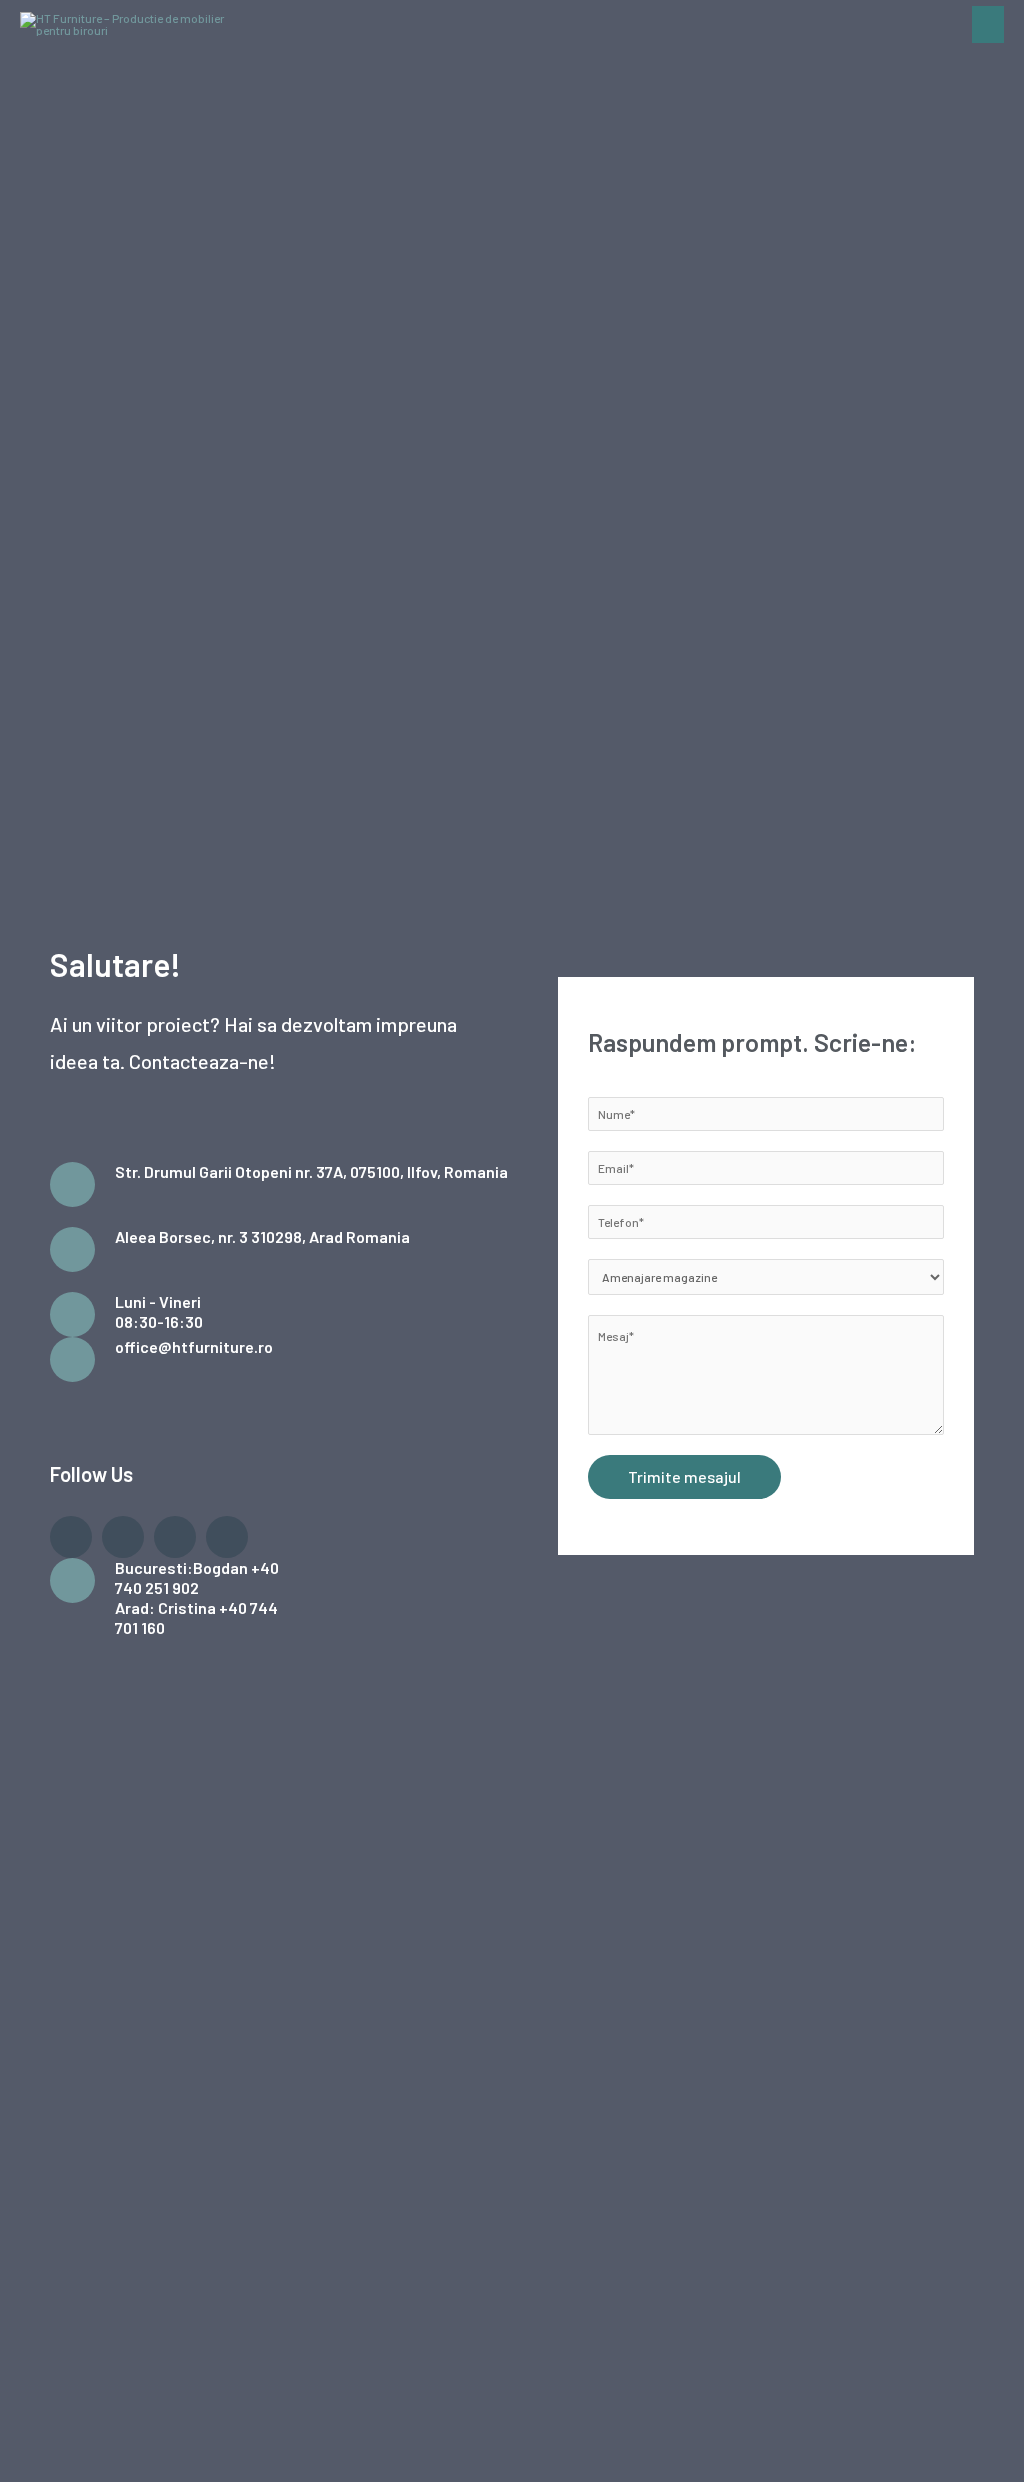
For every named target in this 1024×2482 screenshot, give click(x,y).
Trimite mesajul (684, 1476)
